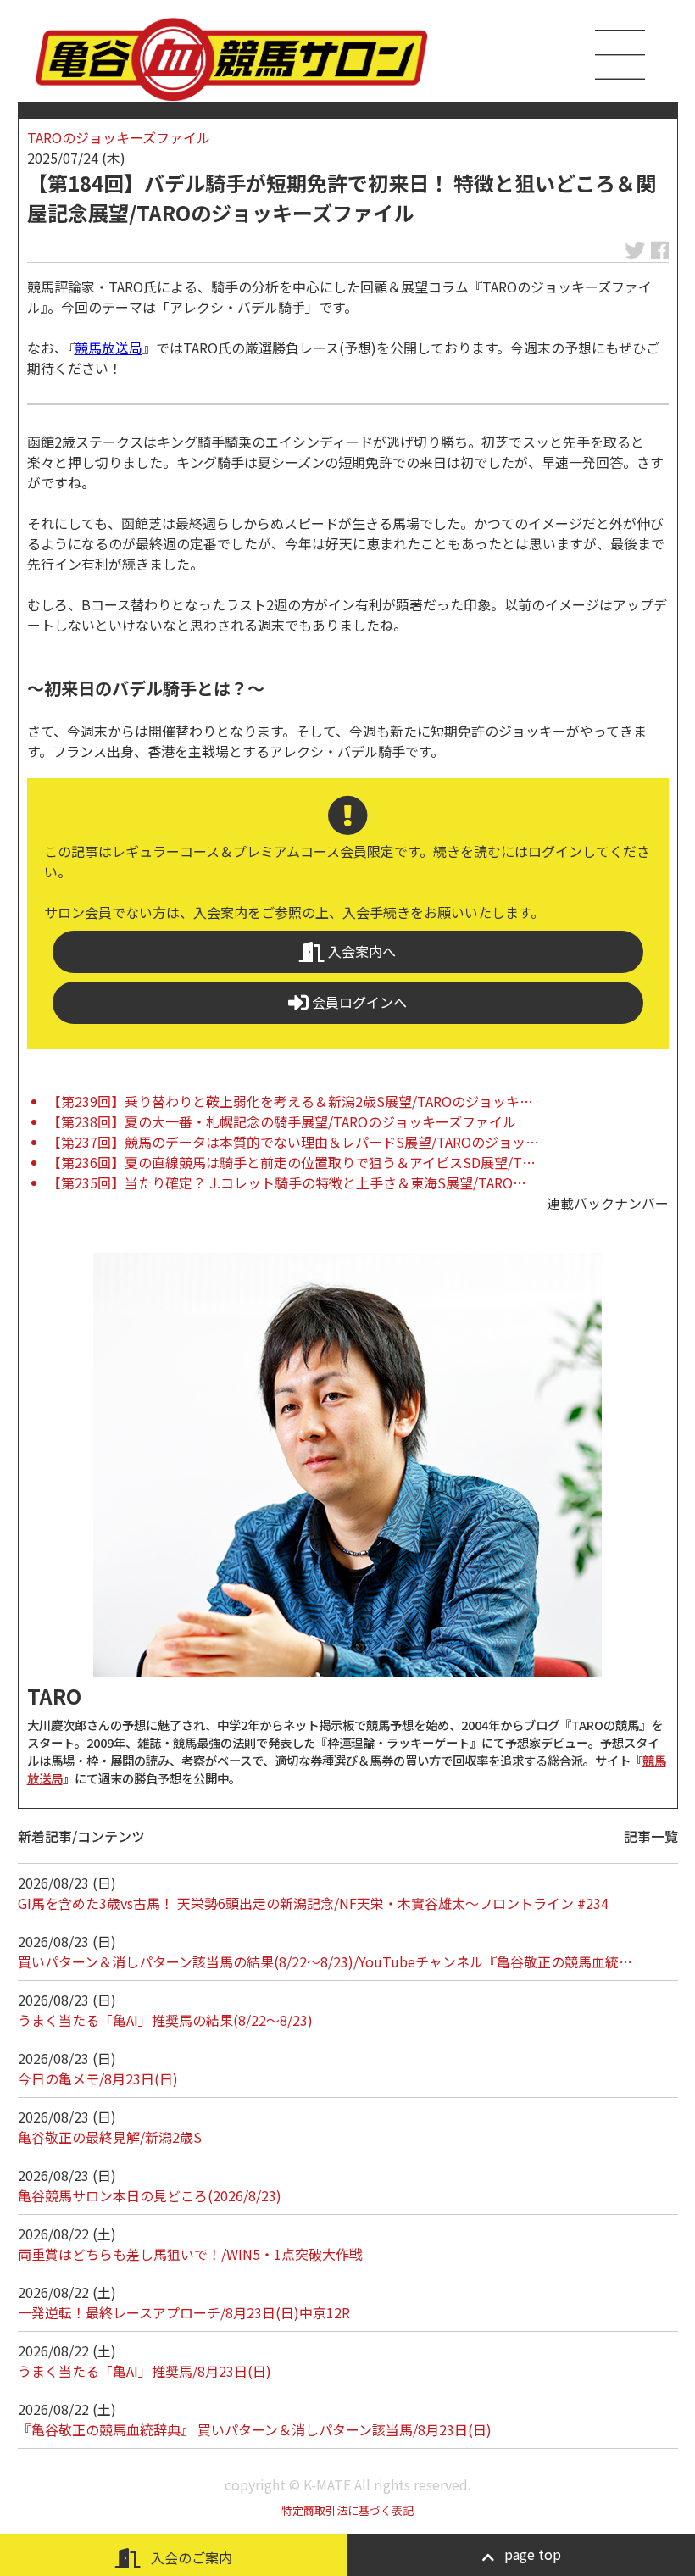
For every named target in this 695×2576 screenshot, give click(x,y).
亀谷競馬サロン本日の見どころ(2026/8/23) (150, 2195)
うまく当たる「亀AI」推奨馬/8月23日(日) (145, 2371)
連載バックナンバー (608, 1203)
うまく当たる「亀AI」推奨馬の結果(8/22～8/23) (165, 2020)
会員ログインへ (358, 1002)
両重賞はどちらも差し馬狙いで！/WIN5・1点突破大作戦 (190, 2254)
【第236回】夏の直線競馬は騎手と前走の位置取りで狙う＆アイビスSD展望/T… (292, 1162)
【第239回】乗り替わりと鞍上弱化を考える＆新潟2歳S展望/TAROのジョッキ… (290, 1101)
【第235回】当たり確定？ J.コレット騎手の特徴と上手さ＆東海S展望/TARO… (287, 1182)
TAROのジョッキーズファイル (119, 137)
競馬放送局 (108, 348)
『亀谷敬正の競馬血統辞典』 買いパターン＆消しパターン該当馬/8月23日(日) (255, 2429)
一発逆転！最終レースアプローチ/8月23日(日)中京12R (184, 2312)
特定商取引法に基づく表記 (347, 2510)
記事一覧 (651, 1836)
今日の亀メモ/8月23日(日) (98, 2078)
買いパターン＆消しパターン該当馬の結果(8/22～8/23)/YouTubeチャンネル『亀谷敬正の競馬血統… (325, 1961)
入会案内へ (360, 951)
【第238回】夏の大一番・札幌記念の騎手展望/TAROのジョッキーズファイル (282, 1121)
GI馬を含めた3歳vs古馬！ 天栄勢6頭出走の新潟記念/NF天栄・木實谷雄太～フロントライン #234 (313, 1903)
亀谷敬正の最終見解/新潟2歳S (110, 2137)
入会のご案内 (190, 2557)
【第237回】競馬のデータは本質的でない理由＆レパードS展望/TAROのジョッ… (293, 1142)
